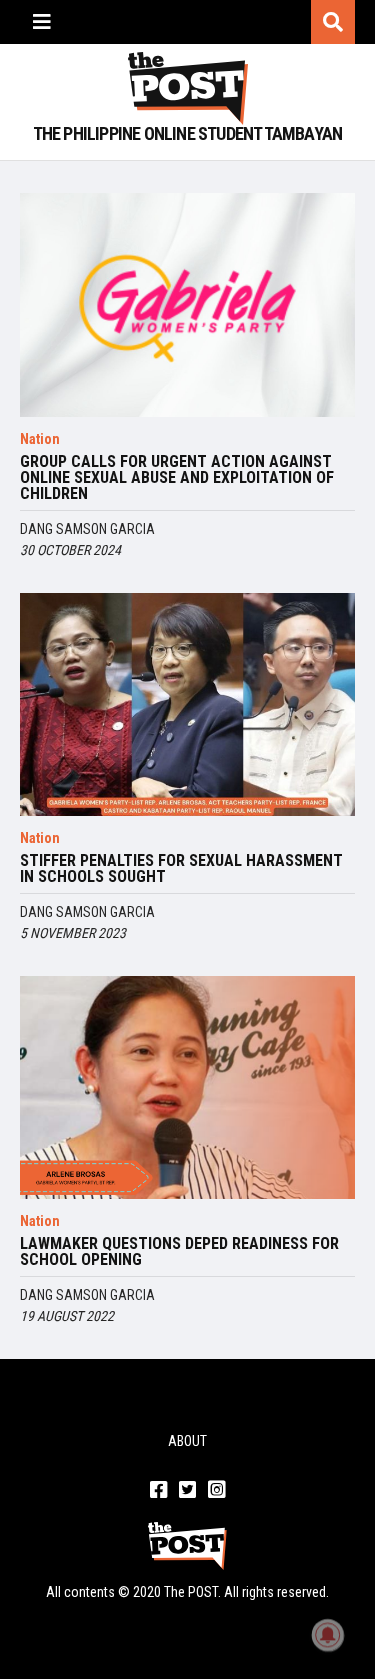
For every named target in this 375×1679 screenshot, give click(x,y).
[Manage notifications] (328, 1635)
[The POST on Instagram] (216, 1491)
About (187, 1441)
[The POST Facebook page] (158, 1491)
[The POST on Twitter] (187, 1491)
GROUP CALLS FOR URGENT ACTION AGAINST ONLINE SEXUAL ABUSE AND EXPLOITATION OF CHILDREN (177, 478)
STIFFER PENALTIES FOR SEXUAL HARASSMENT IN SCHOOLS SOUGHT (181, 869)
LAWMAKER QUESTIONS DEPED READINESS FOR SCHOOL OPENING (179, 1252)
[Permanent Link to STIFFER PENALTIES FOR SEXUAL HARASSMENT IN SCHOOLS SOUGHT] (187, 704)
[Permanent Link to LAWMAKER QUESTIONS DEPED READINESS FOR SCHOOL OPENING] (187, 1087)
